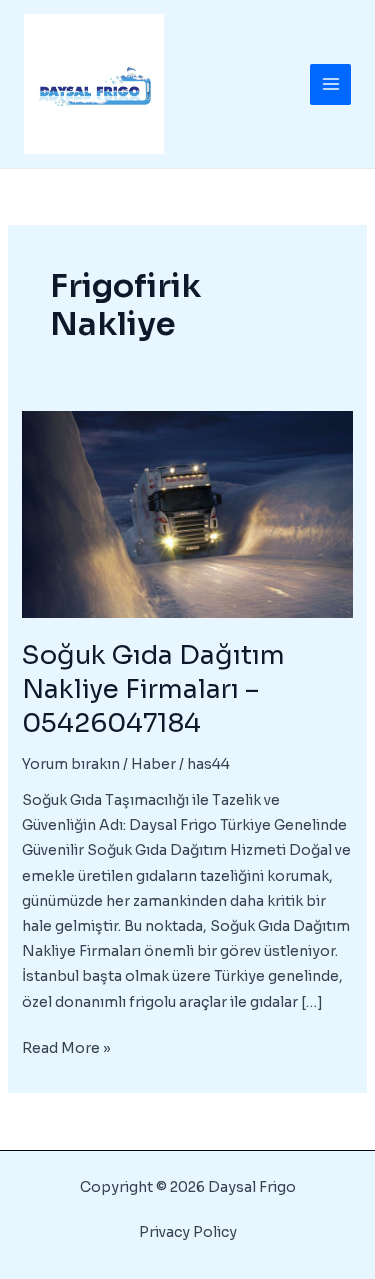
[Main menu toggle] (330, 84)
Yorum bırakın (71, 764)
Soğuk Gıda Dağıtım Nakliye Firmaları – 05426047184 (153, 689)
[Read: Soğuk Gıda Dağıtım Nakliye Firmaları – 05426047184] (188, 513)
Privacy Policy (188, 1232)
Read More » (66, 1049)
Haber (153, 764)
